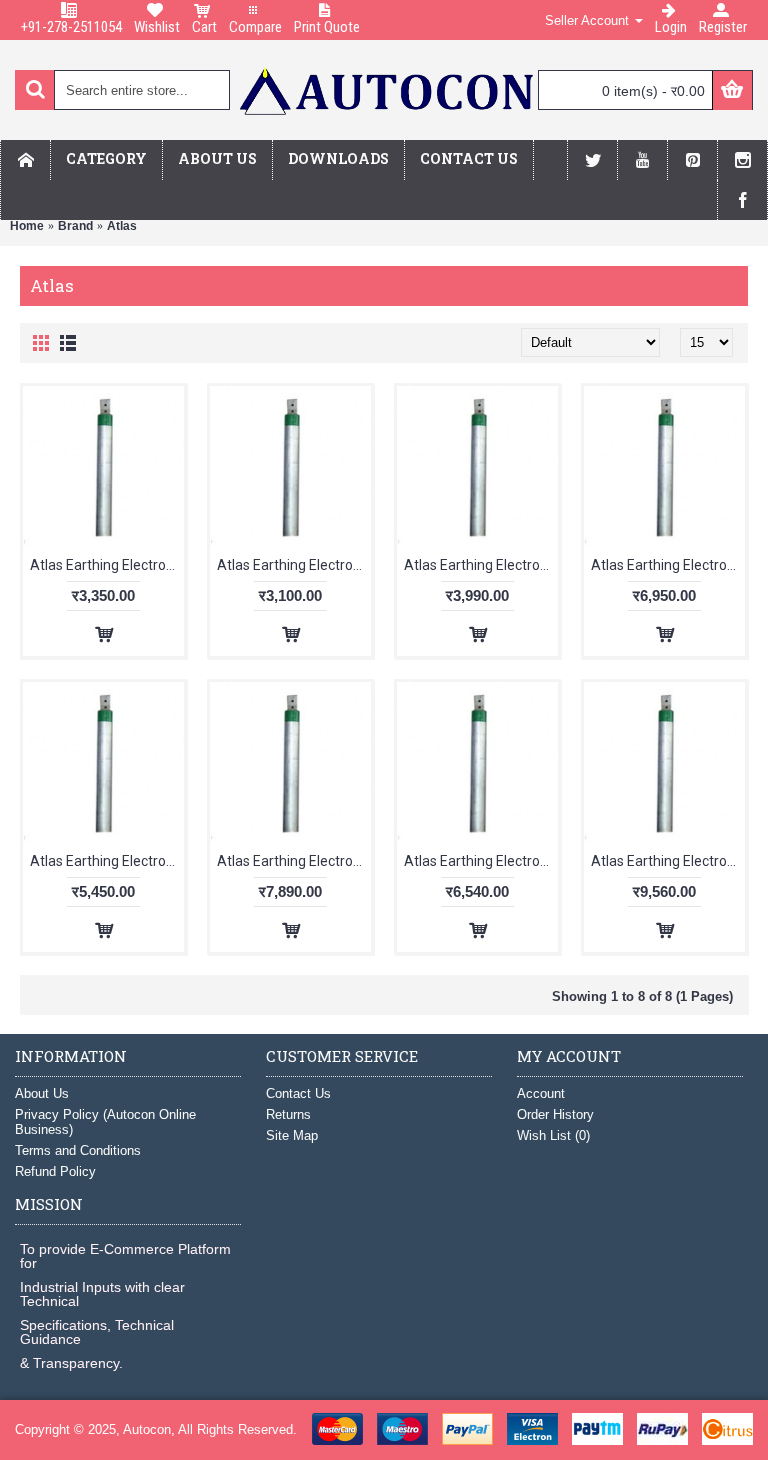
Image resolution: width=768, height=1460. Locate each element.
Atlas (122, 226)
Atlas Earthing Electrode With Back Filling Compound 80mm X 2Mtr (481, 861)
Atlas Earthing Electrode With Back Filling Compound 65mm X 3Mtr (294, 861)
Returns (288, 1114)
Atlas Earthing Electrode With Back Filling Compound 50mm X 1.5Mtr (107, 565)
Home (27, 226)
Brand (75, 226)
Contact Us (298, 1093)
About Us (42, 1093)
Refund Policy (55, 1171)
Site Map (292, 1135)
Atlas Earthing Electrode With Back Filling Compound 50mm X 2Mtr (481, 565)
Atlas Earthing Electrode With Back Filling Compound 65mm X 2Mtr (107, 861)
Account (541, 1093)
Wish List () (553, 1135)
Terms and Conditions (78, 1150)
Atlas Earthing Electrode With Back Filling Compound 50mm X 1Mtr (294, 565)
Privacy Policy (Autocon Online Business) (105, 1122)
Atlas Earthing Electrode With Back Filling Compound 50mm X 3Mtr (668, 565)
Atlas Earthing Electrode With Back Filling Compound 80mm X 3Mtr (668, 861)
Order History (555, 1114)
